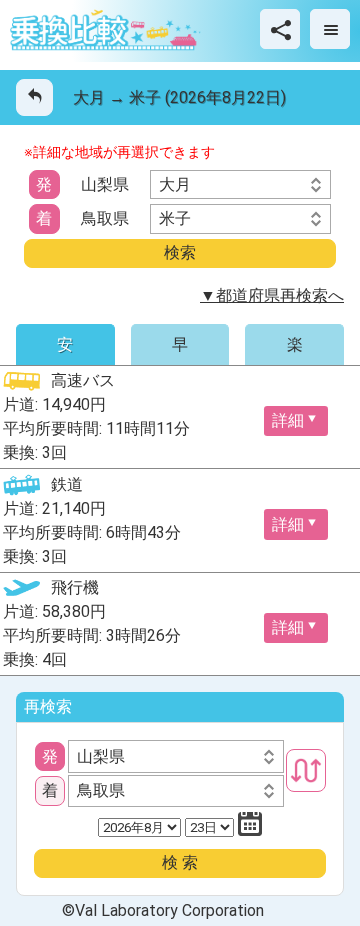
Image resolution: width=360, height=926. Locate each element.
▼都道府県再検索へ (272, 295)
